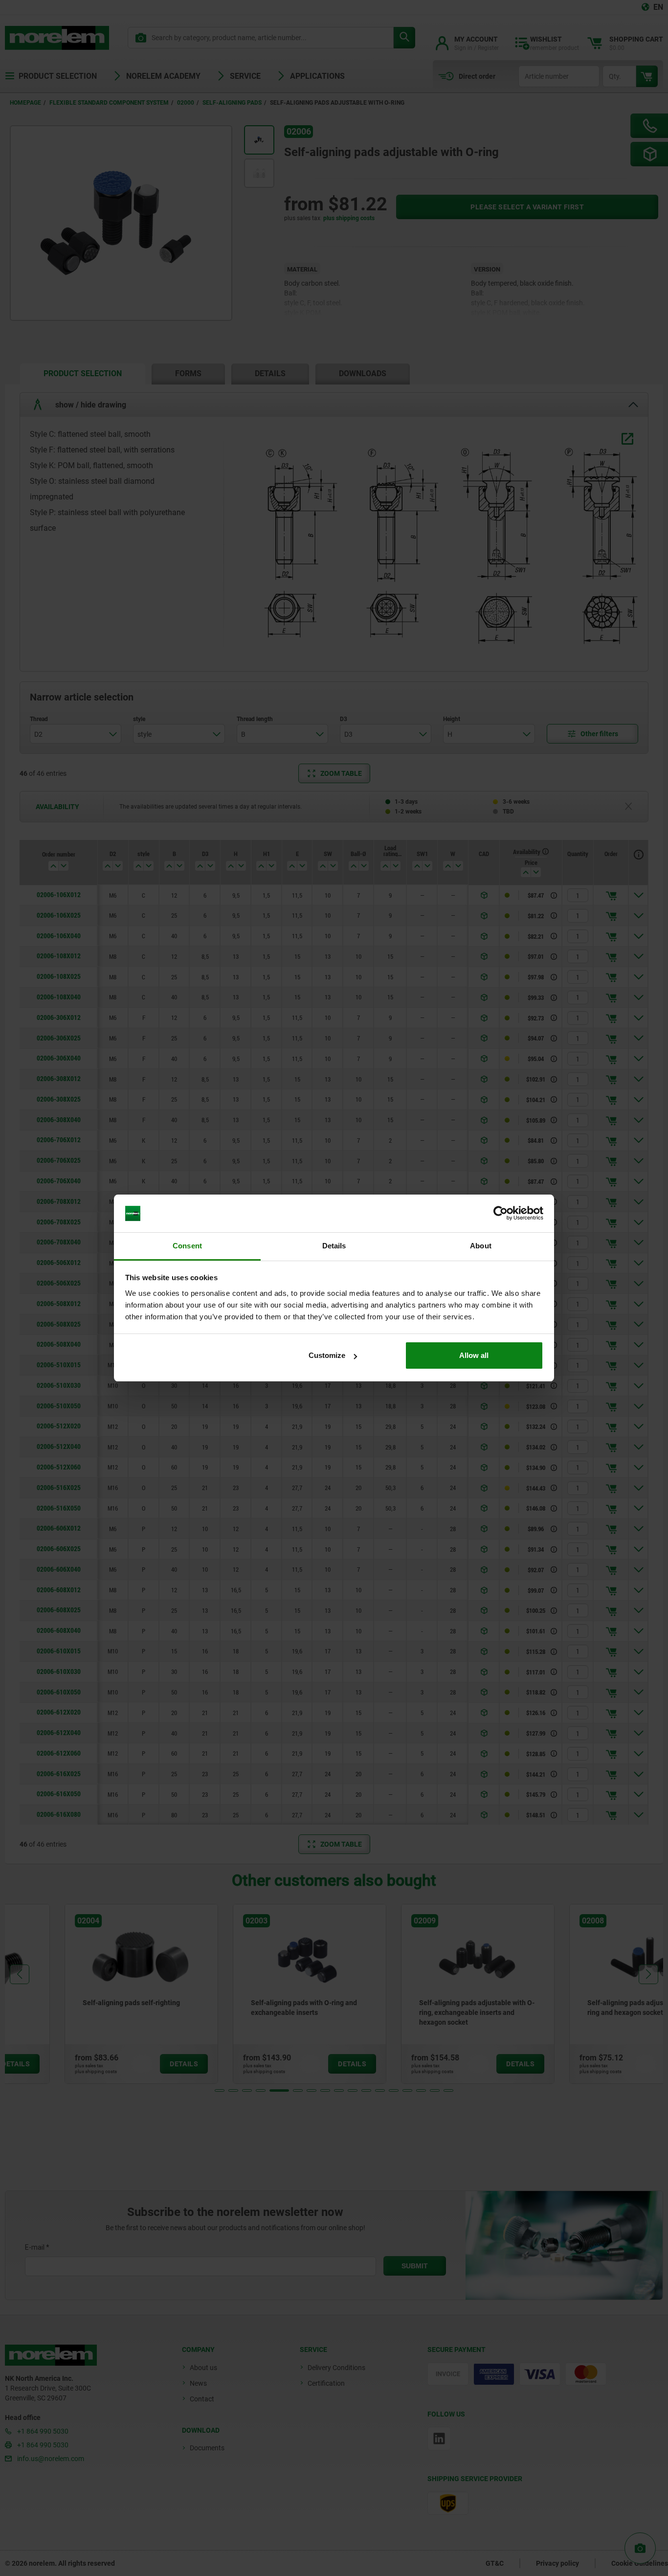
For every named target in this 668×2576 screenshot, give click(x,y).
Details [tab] (334, 1246)
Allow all (474, 1355)
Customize (327, 1355)
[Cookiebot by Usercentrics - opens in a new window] (501, 1214)
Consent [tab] (187, 1246)
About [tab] (481, 1246)
